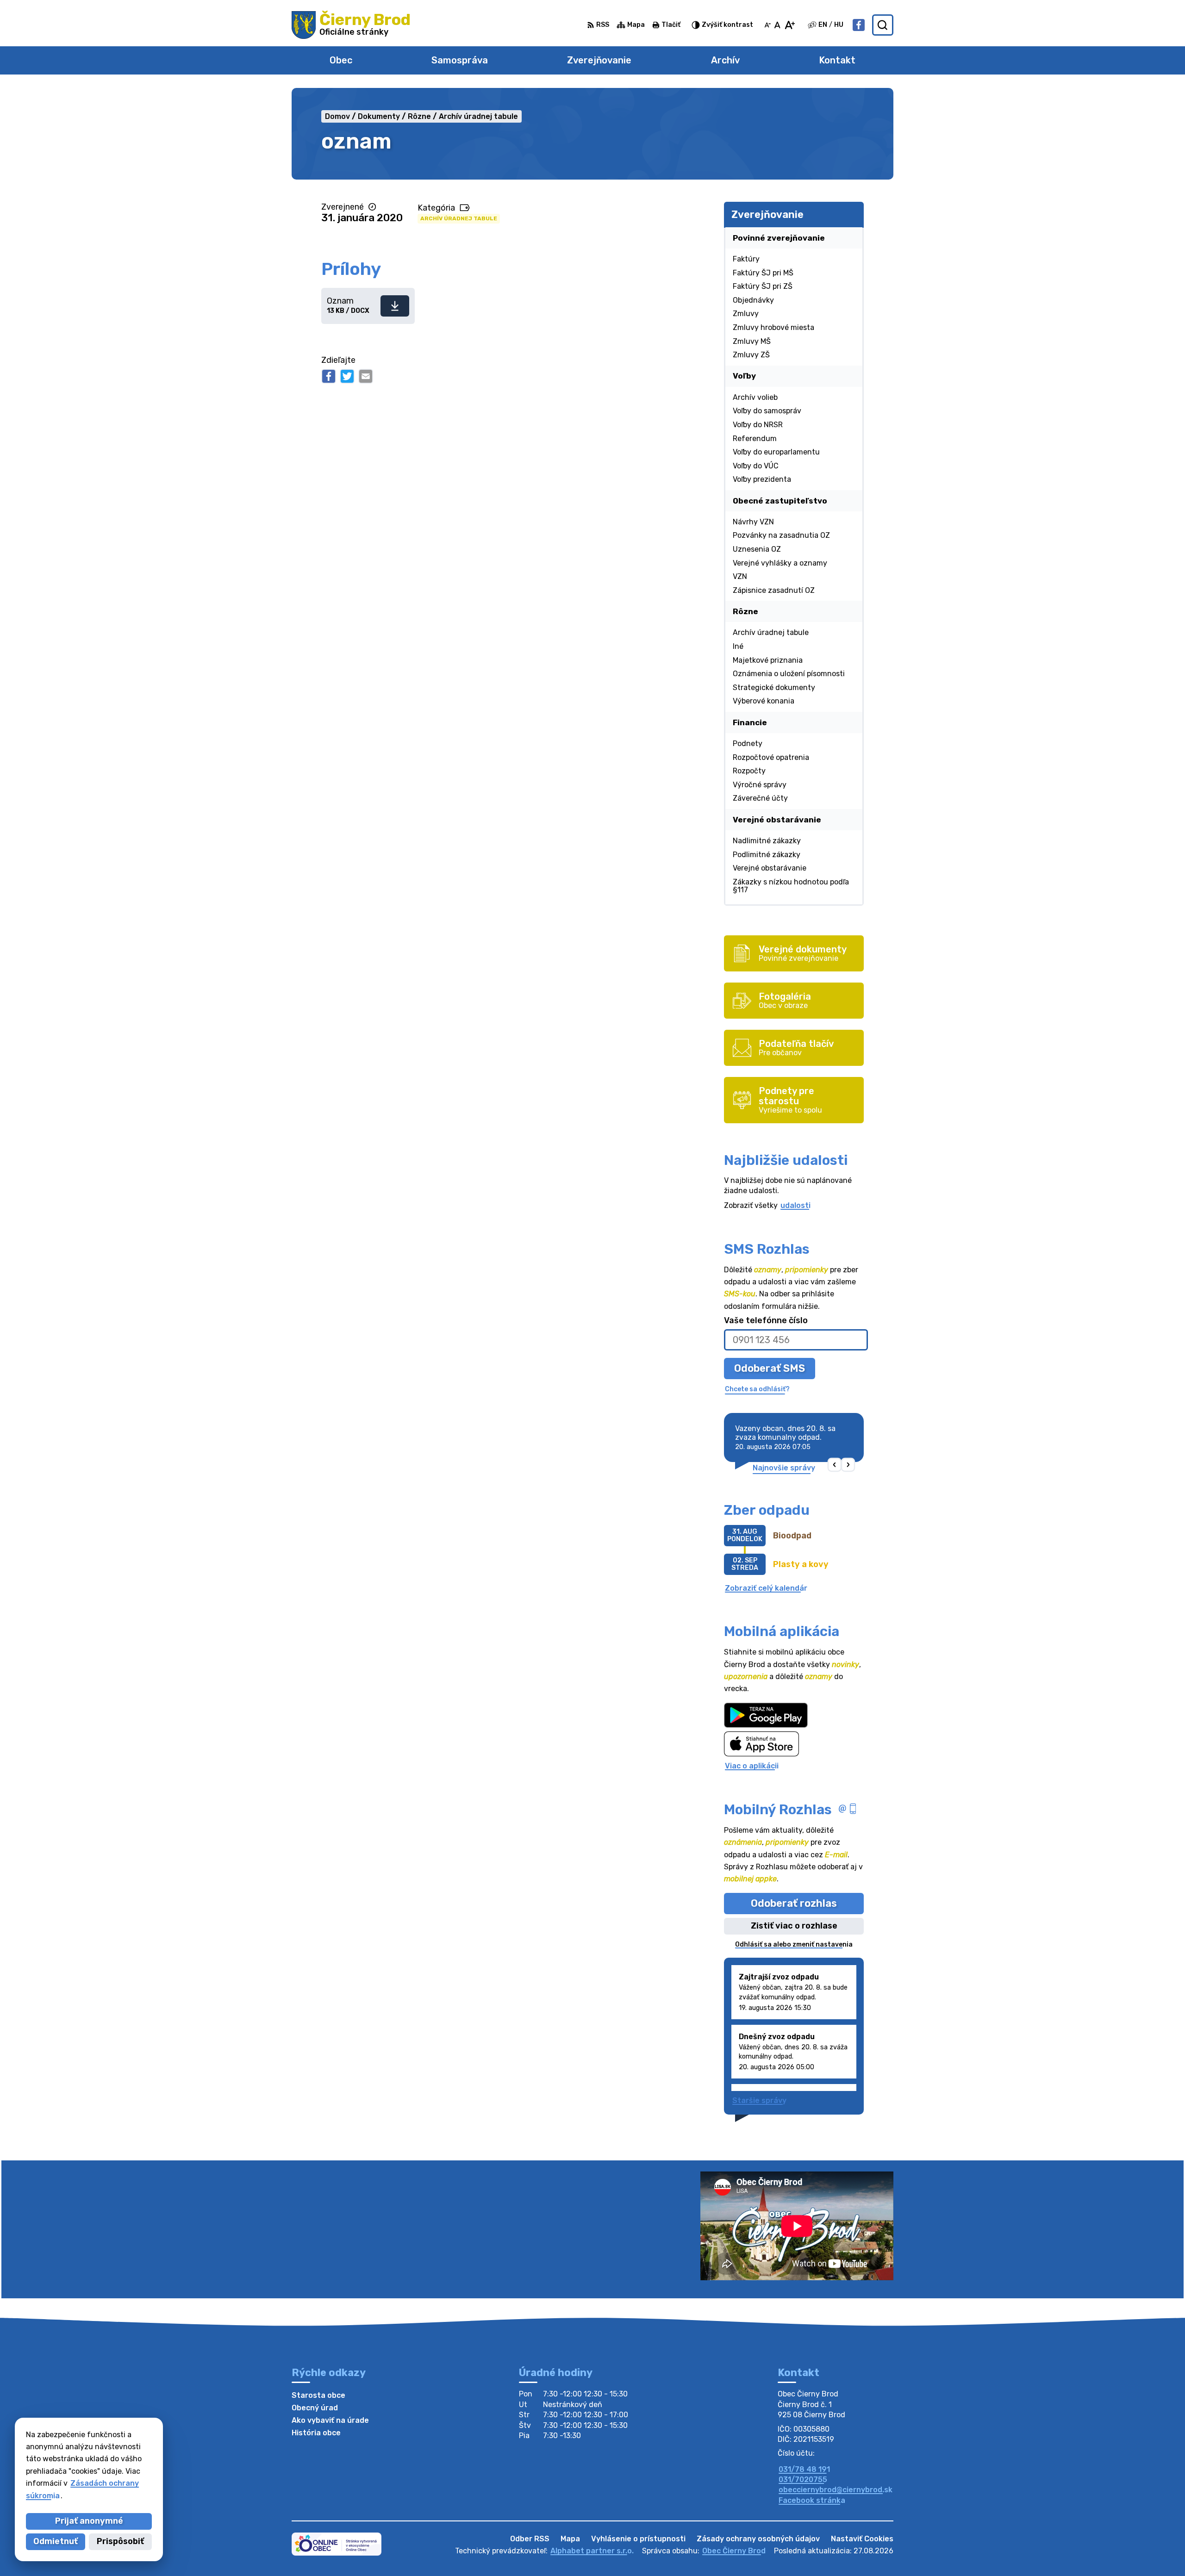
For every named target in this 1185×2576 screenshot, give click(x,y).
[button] (835, 1465)
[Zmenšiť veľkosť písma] (767, 25)
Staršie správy (759, 2100)
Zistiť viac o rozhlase (794, 1926)
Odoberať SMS (770, 1368)
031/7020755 (803, 2480)
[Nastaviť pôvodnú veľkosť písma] (777, 25)
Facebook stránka (812, 2500)
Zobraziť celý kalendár (766, 1588)
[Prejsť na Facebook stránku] (859, 25)
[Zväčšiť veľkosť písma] (789, 25)
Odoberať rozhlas (794, 1903)
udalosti (795, 1205)
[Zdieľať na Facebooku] (329, 376)
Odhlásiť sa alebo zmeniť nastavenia (794, 1944)
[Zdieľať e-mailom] (366, 376)
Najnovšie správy (784, 1468)
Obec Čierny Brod (734, 2551)
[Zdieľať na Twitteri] (347, 376)
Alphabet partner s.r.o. (592, 2551)
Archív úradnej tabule (459, 218)
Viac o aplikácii (752, 1766)
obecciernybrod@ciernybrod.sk (836, 2490)
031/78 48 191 (804, 2469)
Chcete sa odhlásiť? (757, 1389)
